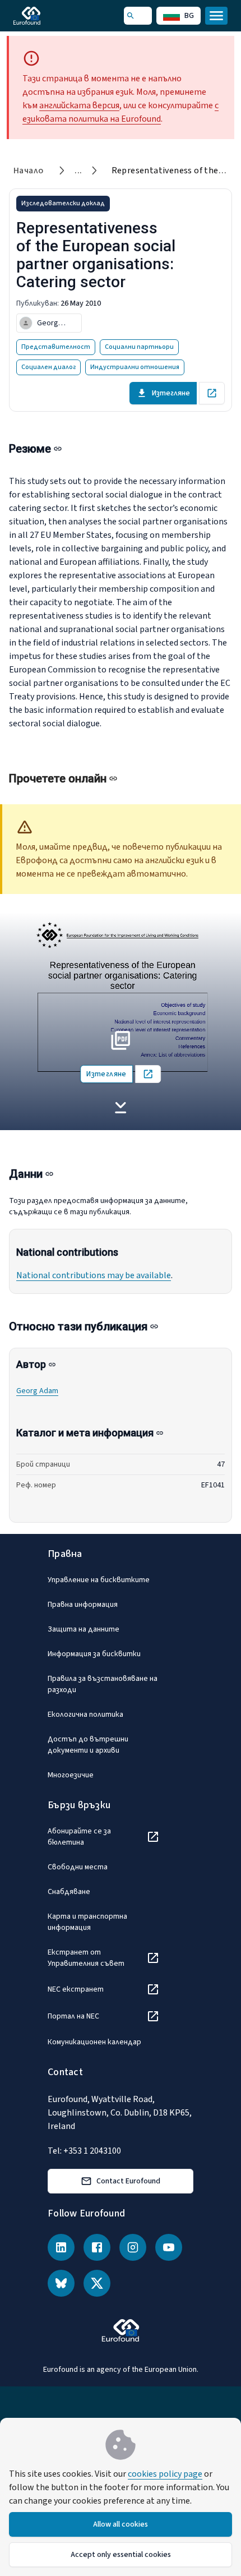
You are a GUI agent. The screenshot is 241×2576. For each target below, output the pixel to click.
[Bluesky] (61, 2283)
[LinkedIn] (61, 2247)
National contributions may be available (94, 1275)
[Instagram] (133, 2247)
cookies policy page (165, 2474)
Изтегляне (171, 393)
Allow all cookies (121, 2524)
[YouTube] (169, 2247)
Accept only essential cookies (121, 2555)
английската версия (79, 105)
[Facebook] (97, 2247)
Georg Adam (37, 1391)
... (78, 170)
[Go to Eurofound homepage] (43, 16)
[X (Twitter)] (97, 2283)
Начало (28, 170)
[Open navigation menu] (216, 16)
